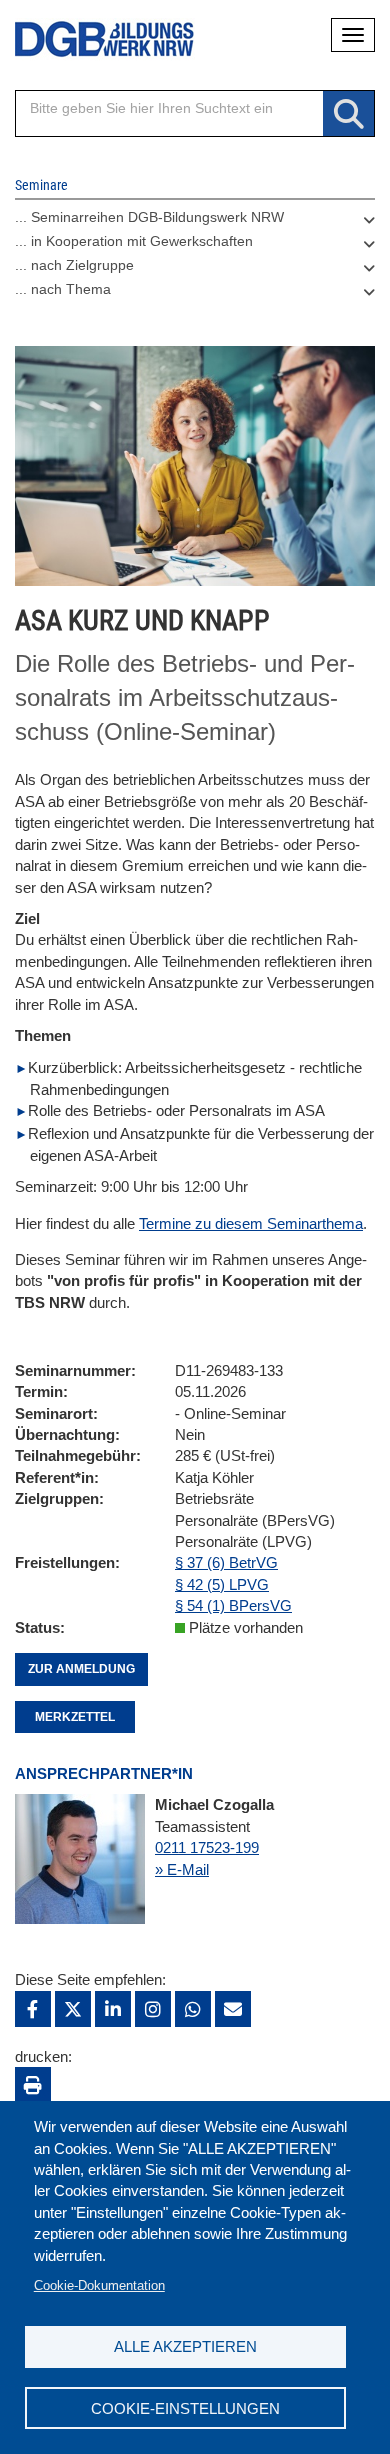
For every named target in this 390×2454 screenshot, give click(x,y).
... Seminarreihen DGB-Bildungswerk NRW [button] (149, 217)
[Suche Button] (348, 114)
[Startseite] (90, 39)
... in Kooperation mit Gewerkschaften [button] (134, 241)
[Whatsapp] (193, 2009)
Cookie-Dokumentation (99, 2285)
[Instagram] (153, 2009)
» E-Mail (182, 1869)
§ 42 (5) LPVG (222, 1584)
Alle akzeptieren (185, 2346)
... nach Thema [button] (63, 289)
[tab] (195, 222)
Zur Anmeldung (81, 1669)
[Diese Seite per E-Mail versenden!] (233, 2009)
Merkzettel (75, 1717)
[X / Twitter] (73, 2009)
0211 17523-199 (207, 1847)
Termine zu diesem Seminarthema (251, 1223)
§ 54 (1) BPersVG (233, 1605)
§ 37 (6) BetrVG (226, 1562)
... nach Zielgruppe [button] (74, 265)
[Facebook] (33, 2009)
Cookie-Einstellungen (185, 2408)
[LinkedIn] (113, 2009)
